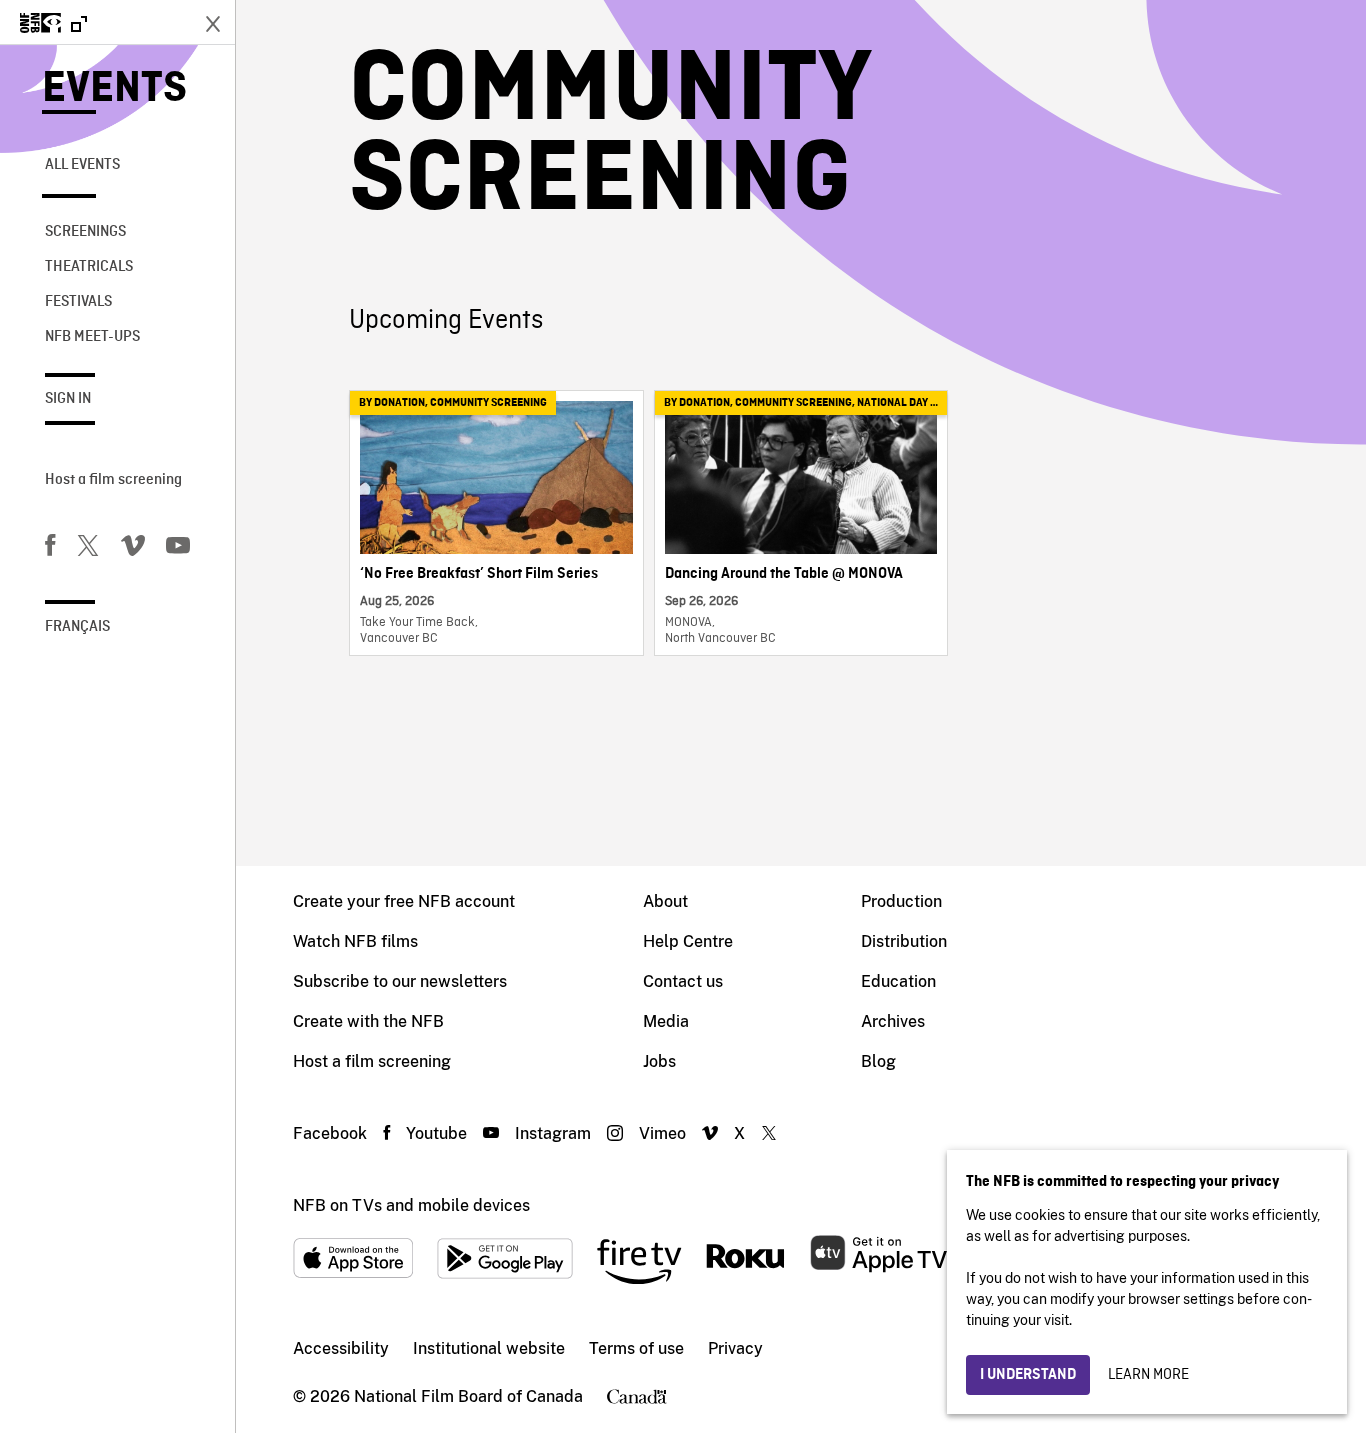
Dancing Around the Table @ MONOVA (784, 574)
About (665, 901)
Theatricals (89, 267)
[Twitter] (88, 549)
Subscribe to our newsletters (400, 981)
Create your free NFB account (404, 901)
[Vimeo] (133, 549)
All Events (82, 165)
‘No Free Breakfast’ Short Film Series (479, 574)
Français (77, 627)
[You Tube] (178, 549)
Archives (893, 1021)
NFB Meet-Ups (92, 337)
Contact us (683, 981)
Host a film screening (113, 480)
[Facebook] (50, 549)
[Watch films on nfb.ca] (53, 24)
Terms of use (636, 1348)
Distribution (904, 941)
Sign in (68, 399)
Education (898, 981)
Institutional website (489, 1348)
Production (901, 901)
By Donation (392, 403)
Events (114, 89)
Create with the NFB (368, 1021)
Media (666, 1021)
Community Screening (488, 403)
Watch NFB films (355, 941)
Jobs (659, 1061)
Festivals (78, 302)
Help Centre (688, 941)
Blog (878, 1061)
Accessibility (341, 1348)
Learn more (1148, 1375)
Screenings (85, 232)
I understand (1028, 1375)
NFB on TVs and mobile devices (411, 1205)
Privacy (735, 1348)
